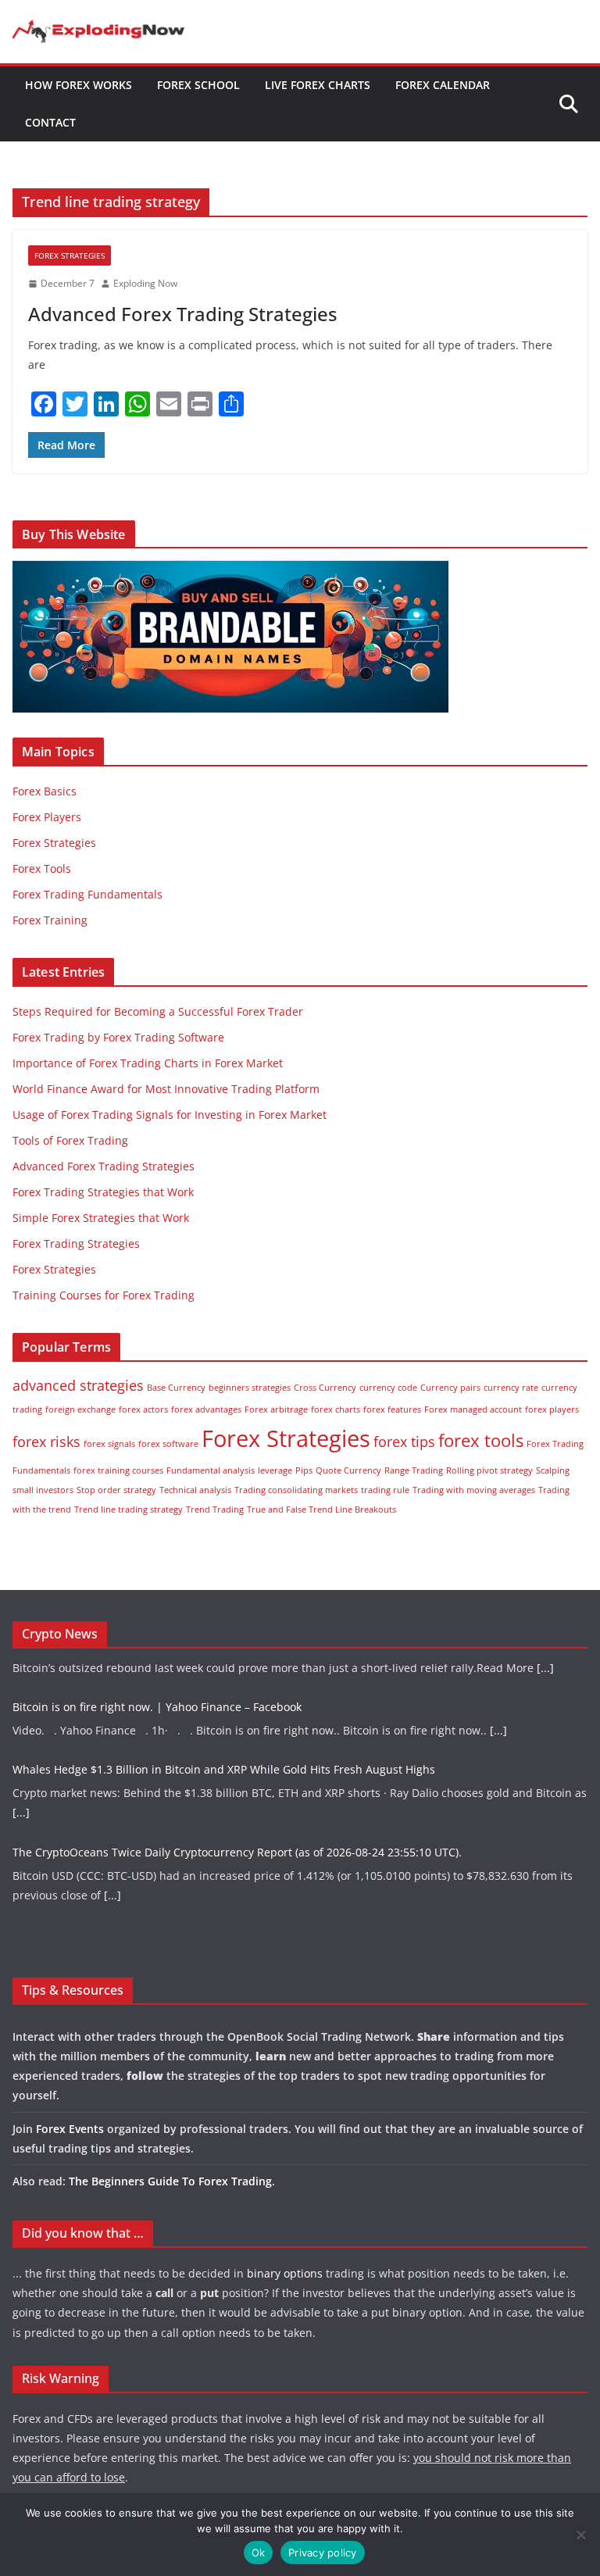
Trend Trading (215, 1510)
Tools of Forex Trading (70, 1140)
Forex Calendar (443, 85)
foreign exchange (80, 1409)
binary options (285, 2273)
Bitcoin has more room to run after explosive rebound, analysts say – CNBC (209, 1900)
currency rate (511, 1388)
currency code (388, 1388)
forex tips (404, 1442)
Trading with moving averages (474, 1490)
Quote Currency (348, 1470)
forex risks (46, 1442)
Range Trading (414, 1470)
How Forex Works (79, 85)
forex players (552, 1409)
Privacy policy (323, 2553)
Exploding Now (145, 283)
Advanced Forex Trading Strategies (183, 314)
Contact (50, 122)
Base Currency (176, 1388)
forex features (392, 1409)
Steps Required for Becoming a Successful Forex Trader (158, 1011)
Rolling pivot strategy (489, 1470)
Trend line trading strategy (129, 1510)
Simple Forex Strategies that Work (101, 1218)
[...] (498, 1696)
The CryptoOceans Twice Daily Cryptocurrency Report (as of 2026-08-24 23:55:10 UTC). (237, 1818)
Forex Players (47, 817)
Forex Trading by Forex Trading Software (118, 1037)
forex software (168, 1444)
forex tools (481, 1440)
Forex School (198, 85)
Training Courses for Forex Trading (104, 1295)
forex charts (336, 1409)
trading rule (385, 1490)
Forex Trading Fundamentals (87, 894)
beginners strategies (250, 1388)
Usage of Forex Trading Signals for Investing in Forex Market (170, 1115)
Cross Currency (325, 1388)
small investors (43, 1490)
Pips (304, 1470)
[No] (580, 2535)
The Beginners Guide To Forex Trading (170, 2181)
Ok (259, 2553)
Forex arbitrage (276, 1409)
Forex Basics (45, 791)
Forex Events (70, 2129)
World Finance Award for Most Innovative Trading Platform (166, 1089)
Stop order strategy (116, 1490)
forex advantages (206, 1409)
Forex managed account (473, 1409)
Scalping (553, 1470)
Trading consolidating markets (296, 1490)
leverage (275, 1470)
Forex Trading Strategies (76, 1243)
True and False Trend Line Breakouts (321, 1510)
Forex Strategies (70, 255)
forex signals (109, 1444)
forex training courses (118, 1470)
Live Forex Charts (318, 85)
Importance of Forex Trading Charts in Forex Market (148, 1063)
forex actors (143, 1409)
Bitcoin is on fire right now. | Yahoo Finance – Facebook (157, 1672)
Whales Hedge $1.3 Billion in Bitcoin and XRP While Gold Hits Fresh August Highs (224, 1735)
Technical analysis (195, 1490)
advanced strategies (78, 1385)
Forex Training (50, 920)
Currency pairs (450, 1388)
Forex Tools (42, 868)
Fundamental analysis (211, 1470)
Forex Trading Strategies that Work (103, 1192)
